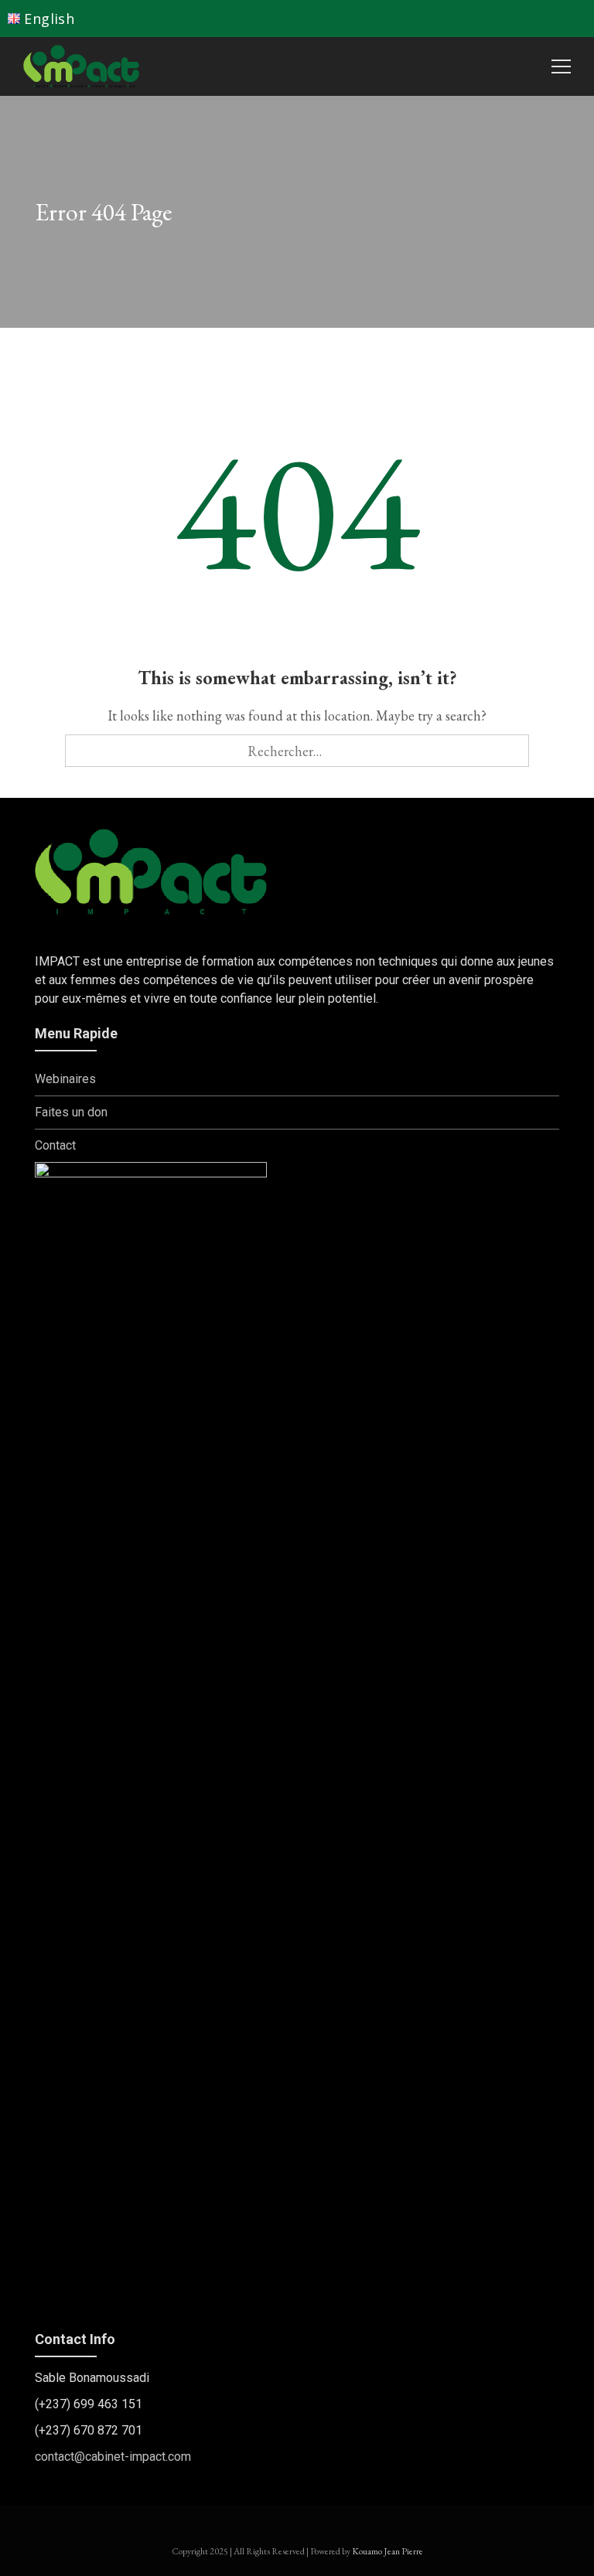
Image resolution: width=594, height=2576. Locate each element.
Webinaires (65, 1079)
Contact (55, 1145)
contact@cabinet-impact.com (113, 2457)
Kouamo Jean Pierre (387, 2551)
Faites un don (71, 1112)
